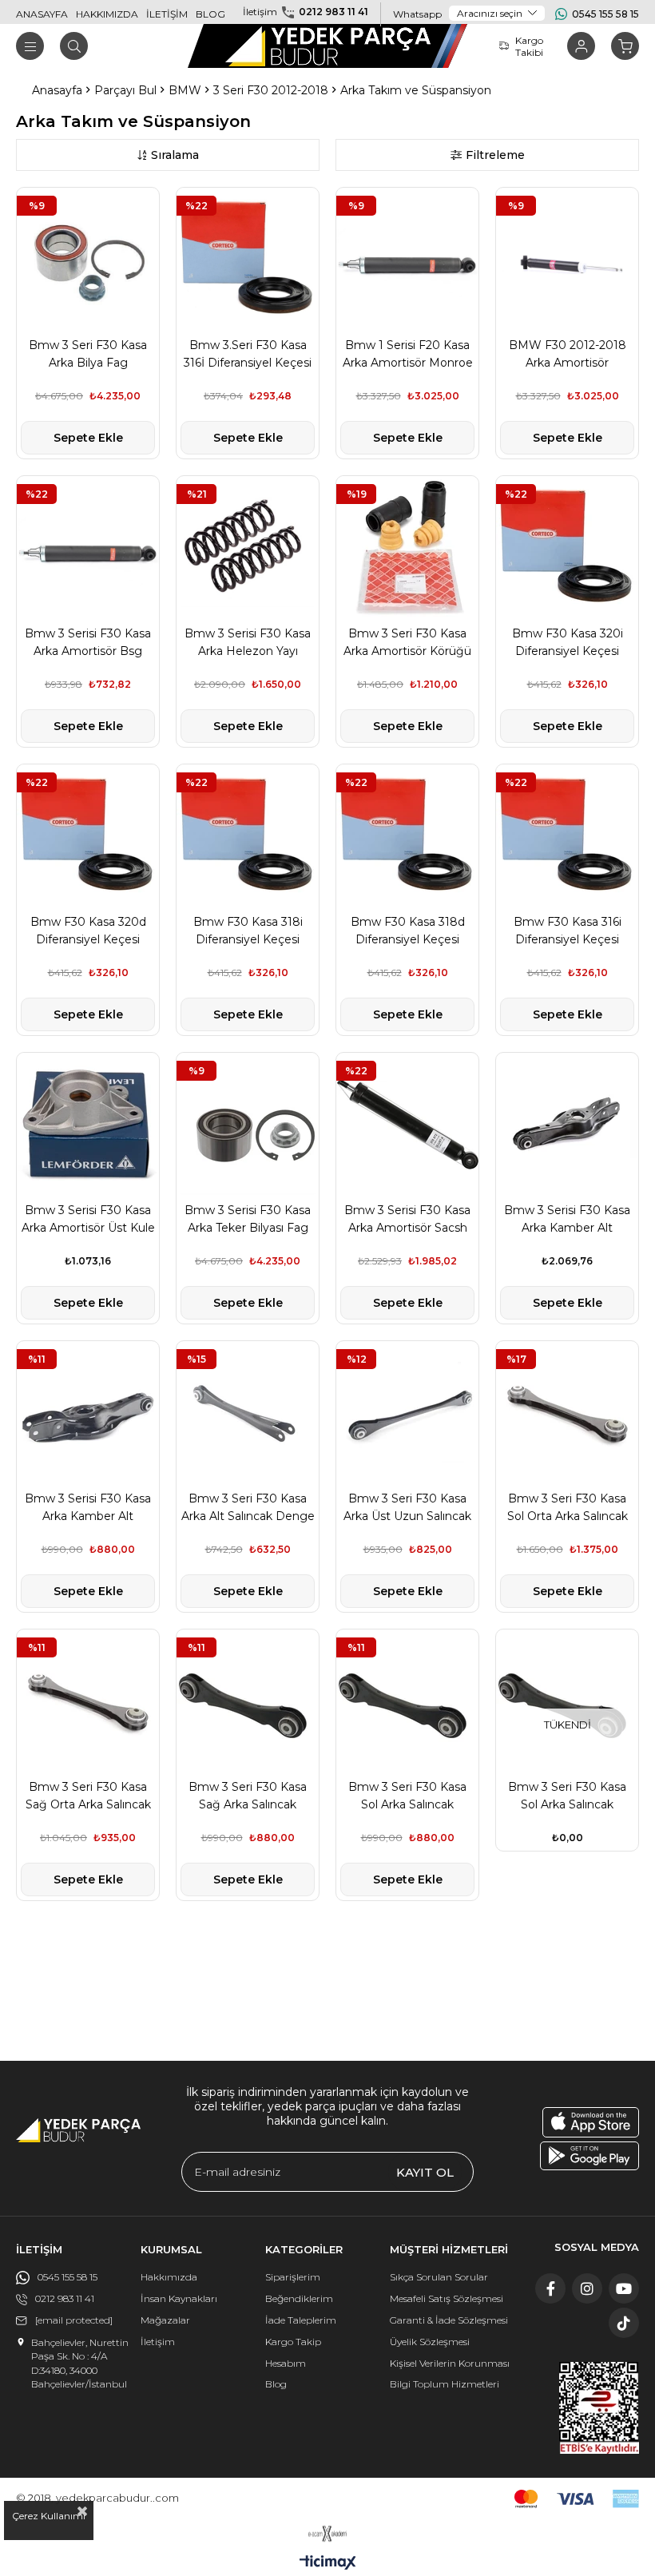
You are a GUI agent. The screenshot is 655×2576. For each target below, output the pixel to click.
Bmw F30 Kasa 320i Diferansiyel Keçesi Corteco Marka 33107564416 (568, 643)
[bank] (577, 2499)
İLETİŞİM (167, 14)
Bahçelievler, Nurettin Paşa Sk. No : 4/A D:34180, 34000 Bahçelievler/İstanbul (80, 2363)
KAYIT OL (425, 2172)
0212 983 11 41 (333, 12)
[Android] (589, 2156)
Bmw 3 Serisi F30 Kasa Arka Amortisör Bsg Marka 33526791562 (88, 643)
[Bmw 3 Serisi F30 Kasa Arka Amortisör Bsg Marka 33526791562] (88, 547)
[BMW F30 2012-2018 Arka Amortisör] (567, 259)
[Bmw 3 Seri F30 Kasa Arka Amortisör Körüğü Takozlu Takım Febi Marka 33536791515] (407, 547)
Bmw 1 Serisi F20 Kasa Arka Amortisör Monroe (408, 354)
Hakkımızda (169, 2277)
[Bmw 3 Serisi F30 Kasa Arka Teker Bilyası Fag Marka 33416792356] (248, 1124)
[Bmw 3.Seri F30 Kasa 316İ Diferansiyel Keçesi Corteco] (248, 259)
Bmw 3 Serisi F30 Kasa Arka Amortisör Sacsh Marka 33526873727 (407, 1220)
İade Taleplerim (301, 2320)
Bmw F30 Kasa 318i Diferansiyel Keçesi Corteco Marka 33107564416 (248, 931)
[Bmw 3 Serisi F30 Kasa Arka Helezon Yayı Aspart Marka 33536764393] (248, 547)
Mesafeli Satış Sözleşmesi (447, 2298)
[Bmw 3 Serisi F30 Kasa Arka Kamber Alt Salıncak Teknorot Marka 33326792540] (88, 1412)
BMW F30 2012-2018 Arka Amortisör (568, 354)
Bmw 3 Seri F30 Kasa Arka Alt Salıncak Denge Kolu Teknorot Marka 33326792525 (248, 1508)
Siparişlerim (293, 2277)
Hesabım (286, 2363)
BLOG (210, 14)
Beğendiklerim (299, 2298)
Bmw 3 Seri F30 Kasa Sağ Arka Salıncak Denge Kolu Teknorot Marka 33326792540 (248, 1796)
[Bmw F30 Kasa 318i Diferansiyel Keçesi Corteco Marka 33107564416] (248, 836)
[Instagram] (587, 2288)
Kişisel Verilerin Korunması (450, 2363)
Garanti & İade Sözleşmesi (449, 2320)
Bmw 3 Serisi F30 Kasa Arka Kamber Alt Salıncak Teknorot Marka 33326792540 (88, 1508)
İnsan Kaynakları (179, 2298)
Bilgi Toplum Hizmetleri (445, 2384)
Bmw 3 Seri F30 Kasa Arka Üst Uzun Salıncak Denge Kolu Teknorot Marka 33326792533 (407, 1508)
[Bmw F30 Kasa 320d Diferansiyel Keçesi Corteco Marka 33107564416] (88, 836)
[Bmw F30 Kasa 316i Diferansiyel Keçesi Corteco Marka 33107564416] (567, 836)
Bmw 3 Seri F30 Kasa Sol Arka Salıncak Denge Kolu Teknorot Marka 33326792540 (407, 1796)
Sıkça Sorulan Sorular (439, 2277)
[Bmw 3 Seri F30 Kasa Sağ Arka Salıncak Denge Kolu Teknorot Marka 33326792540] (248, 1701)
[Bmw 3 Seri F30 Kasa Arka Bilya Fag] (88, 259)
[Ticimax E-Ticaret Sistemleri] (328, 2564)
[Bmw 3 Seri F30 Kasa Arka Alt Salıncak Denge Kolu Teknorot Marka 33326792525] (248, 1412)
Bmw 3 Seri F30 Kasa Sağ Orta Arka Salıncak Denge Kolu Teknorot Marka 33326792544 (88, 1796)
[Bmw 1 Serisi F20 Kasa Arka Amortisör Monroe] (407, 259)
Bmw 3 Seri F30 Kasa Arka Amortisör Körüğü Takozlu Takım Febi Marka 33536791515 (407, 643)
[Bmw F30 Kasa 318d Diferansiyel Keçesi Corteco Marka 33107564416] (407, 836)
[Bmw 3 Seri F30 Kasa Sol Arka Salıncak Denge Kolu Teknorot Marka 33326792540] (407, 1701)
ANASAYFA (42, 14)
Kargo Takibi (529, 46)
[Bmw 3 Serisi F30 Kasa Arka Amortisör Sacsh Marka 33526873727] (407, 1124)
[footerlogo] (78, 2130)
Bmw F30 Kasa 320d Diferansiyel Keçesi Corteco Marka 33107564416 (88, 931)
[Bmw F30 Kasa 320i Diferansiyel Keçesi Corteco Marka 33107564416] (567, 547)
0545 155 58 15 (605, 14)
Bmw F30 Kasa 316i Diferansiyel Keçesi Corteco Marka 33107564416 (568, 931)
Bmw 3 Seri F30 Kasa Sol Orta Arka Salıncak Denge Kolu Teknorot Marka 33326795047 (568, 1508)
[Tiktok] (624, 2323)
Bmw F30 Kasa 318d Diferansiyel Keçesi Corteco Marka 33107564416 (408, 931)
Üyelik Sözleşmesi (430, 2342)
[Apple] (591, 2122)
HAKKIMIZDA (107, 14)
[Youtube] (624, 2288)
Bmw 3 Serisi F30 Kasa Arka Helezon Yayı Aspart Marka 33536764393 (248, 643)
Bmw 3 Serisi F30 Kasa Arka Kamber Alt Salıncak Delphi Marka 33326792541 (567, 1220)
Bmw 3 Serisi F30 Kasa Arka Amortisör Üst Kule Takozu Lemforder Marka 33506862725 (88, 1220)
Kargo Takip (293, 2342)
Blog (276, 2384)
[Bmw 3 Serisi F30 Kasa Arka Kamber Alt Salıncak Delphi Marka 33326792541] (567, 1124)
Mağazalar (165, 2320)
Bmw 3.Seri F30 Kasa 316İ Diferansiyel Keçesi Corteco (248, 355)
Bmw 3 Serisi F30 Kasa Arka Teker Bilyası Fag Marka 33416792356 (248, 1220)
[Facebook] (550, 2288)
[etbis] (599, 2408)
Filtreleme (495, 155)
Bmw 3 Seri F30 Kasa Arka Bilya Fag (88, 354)
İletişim (158, 2342)
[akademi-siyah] (328, 2534)
